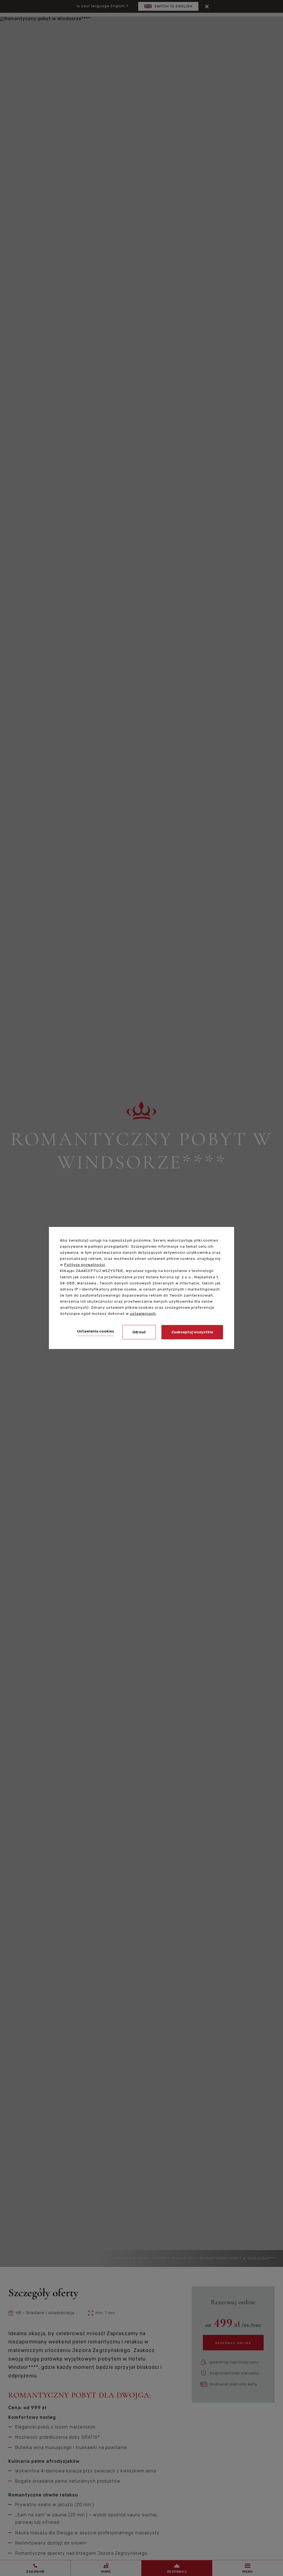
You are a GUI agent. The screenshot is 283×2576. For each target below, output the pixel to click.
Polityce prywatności (85, 1265)
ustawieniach (143, 1314)
